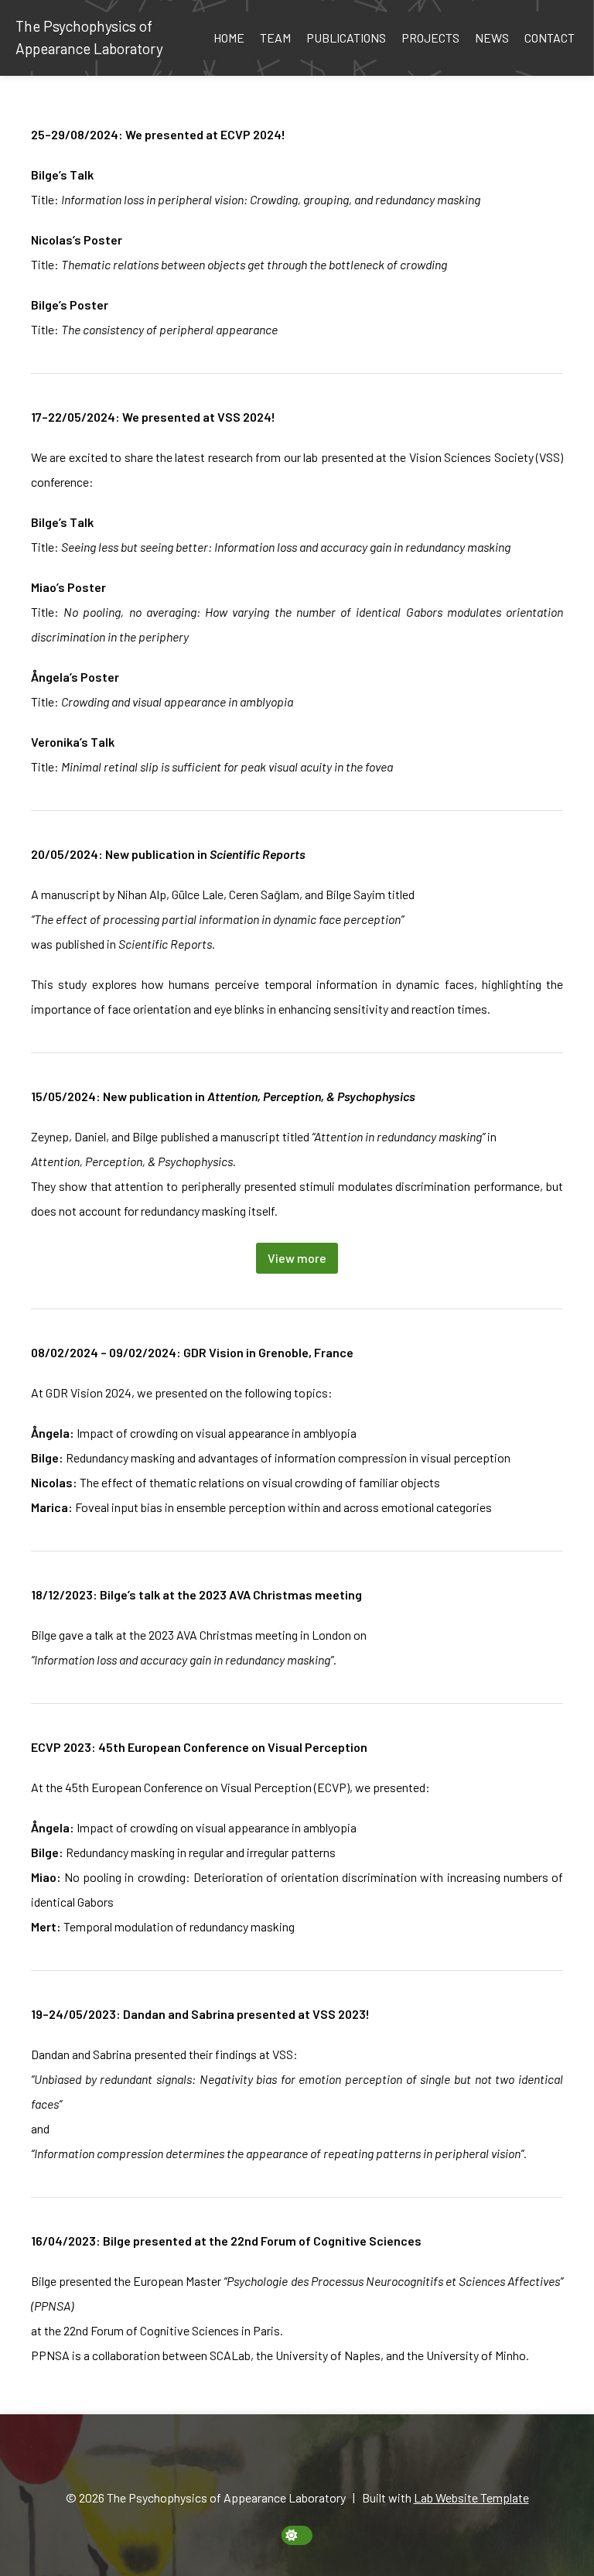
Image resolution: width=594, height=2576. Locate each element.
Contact (550, 38)
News (492, 38)
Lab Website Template (471, 2497)
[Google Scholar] (288, 2459)
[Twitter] (324, 2459)
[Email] (253, 2459)
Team (275, 38)
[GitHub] (306, 2459)
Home (229, 38)
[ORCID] (271, 2459)
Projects (430, 38)
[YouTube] (342, 2459)
